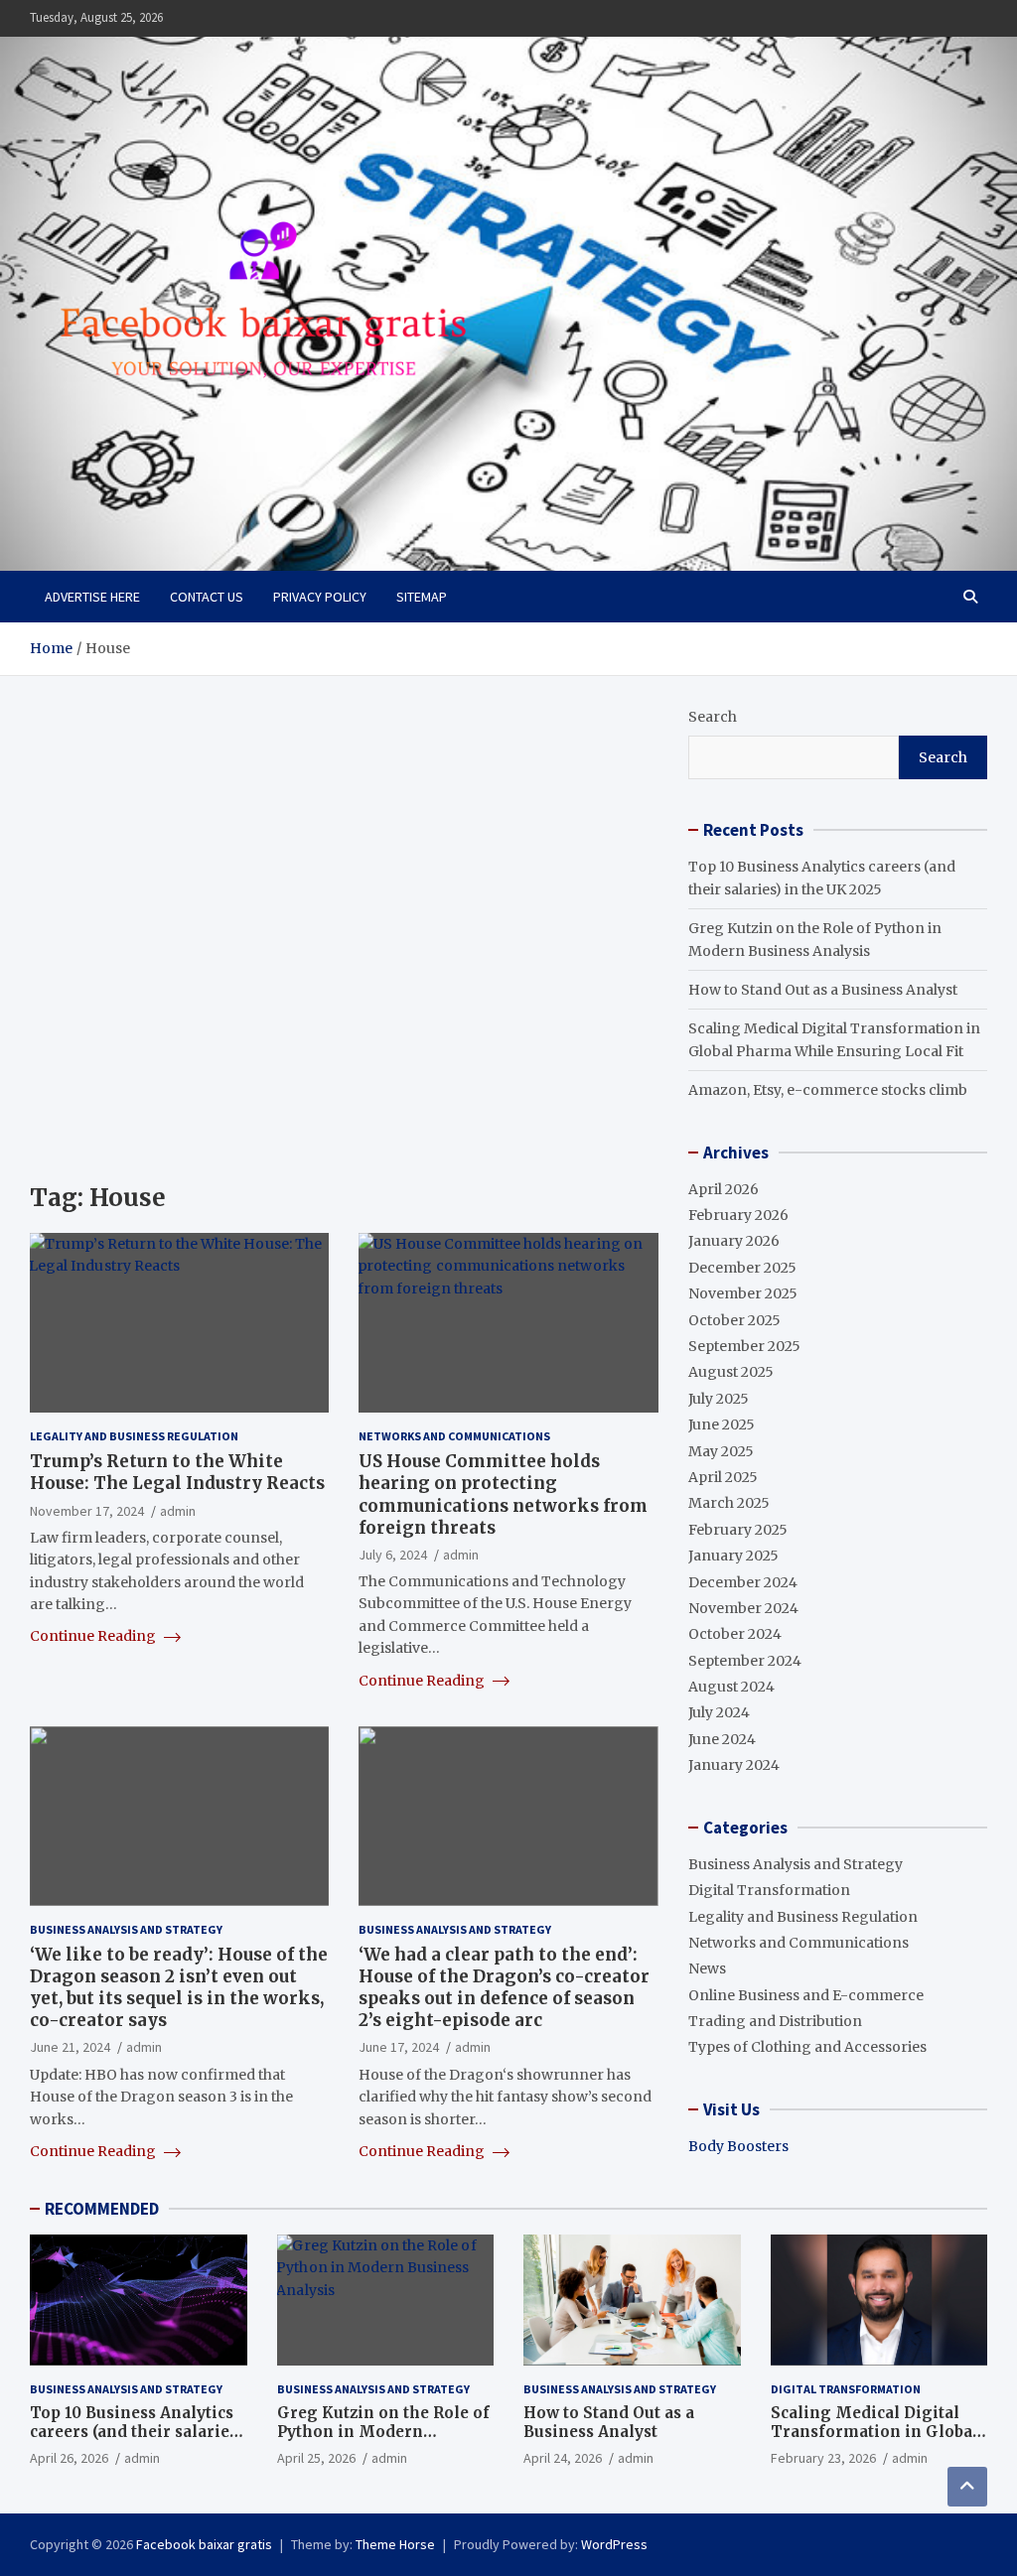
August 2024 (731, 1687)
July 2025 (719, 1399)
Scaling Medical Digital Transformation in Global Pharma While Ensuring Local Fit (874, 2442)
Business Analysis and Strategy (126, 1929)
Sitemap (422, 597)
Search (713, 717)
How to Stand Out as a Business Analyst (823, 990)
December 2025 (742, 1268)
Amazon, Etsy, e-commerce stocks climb (828, 1090)
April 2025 (723, 1477)
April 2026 (724, 1189)
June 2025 (722, 1424)
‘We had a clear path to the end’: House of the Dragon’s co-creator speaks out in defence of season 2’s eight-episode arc (504, 1987)
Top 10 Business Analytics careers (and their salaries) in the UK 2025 (136, 2432)
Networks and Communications (454, 1436)
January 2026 (734, 1241)
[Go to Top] (967, 2487)
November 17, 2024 (87, 1511)
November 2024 (743, 1608)
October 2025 (734, 1320)
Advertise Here (92, 597)
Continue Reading (94, 1636)
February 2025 (738, 1530)
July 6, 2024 (393, 1555)
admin (178, 1511)
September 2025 (744, 1346)
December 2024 (743, 1582)
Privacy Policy (320, 597)
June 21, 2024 (70, 2047)
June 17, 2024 (399, 2047)
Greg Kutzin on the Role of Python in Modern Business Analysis (383, 2432)
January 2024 (734, 1765)
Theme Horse (395, 2544)
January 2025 (733, 1556)
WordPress (614, 2544)
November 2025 (743, 1293)
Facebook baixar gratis (204, 2544)
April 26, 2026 (69, 2458)
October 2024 (735, 1634)
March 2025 (729, 1503)
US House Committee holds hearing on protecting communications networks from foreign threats (503, 1494)
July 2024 (719, 1712)
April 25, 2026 (316, 2458)
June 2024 (722, 1739)
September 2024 (745, 1661)
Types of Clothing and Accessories (807, 2047)
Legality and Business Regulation (134, 1436)
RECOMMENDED (102, 2209)
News (707, 1968)
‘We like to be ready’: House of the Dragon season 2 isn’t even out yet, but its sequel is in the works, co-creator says (179, 1987)
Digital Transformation (769, 1890)
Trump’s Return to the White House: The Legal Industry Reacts (177, 1472)
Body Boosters (738, 2146)
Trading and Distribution (775, 2021)
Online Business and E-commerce (806, 1995)
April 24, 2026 (563, 2458)
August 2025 (731, 1372)
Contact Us (207, 597)
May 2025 (721, 1451)
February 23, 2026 (823, 2458)
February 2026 (738, 1215)
